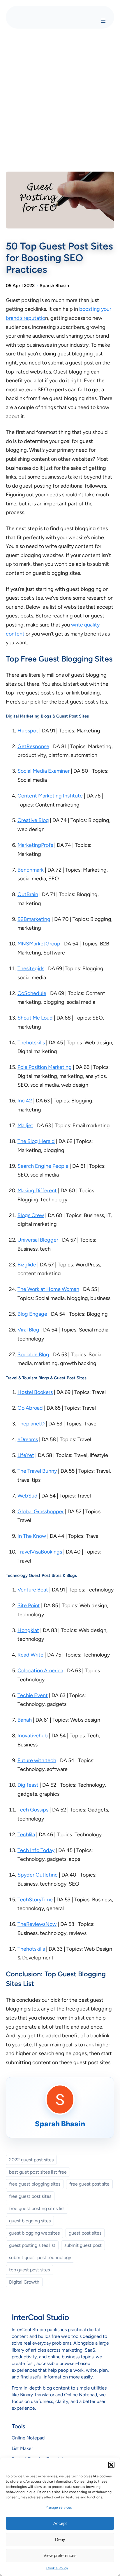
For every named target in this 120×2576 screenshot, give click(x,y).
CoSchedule (32, 993)
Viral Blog (28, 1330)
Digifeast (28, 1785)
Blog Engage (32, 1314)
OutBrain (28, 894)
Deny (60, 2539)
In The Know (32, 1536)
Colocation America (40, 1671)
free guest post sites (30, 2196)
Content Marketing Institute (50, 796)
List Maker (22, 2448)
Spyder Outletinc (38, 1875)
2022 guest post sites (31, 2160)
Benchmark (31, 870)
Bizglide (27, 1265)
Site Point (29, 1605)
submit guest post (83, 2245)
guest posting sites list (32, 2245)
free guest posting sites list (37, 2208)
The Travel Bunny (37, 1471)
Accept (60, 2523)
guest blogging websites (34, 2233)
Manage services (59, 2507)
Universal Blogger (38, 1240)
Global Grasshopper (41, 1512)
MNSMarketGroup (39, 944)
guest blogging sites (30, 2221)
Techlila (26, 1835)
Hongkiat (28, 1630)
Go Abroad (30, 1408)
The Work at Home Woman (48, 1289)
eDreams (28, 1439)
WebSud (28, 1496)
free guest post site (89, 2184)
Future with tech (37, 1760)
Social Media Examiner (44, 771)
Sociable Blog (33, 1355)
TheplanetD (31, 1424)
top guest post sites (29, 2270)
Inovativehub (33, 1736)
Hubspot (28, 731)
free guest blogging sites (35, 2184)
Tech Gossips (33, 1810)
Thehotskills (31, 1043)
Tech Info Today (36, 1850)
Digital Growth (24, 2282)
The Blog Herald (36, 1141)
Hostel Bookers (35, 1392)
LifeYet (26, 1455)
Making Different (37, 1191)
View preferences (60, 2555)
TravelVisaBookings (40, 1552)
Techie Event (33, 1695)
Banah (25, 1720)
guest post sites (85, 2233)
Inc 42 (25, 1101)
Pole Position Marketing (45, 1067)
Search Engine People (43, 1166)
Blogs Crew (31, 1215)
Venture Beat (33, 1590)
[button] (111, 2465)
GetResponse (33, 746)
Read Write (30, 1655)
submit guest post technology (40, 2258)
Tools (18, 2426)
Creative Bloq (33, 820)
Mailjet (25, 1125)
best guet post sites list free (38, 2172)
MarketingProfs (35, 845)
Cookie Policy (57, 2568)
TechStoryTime (36, 1900)
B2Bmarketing (34, 919)
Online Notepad (28, 2438)
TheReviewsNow (37, 1924)
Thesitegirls (31, 968)
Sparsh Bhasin (54, 286)
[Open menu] (103, 21)
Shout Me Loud (35, 1018)
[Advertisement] (60, 99)
